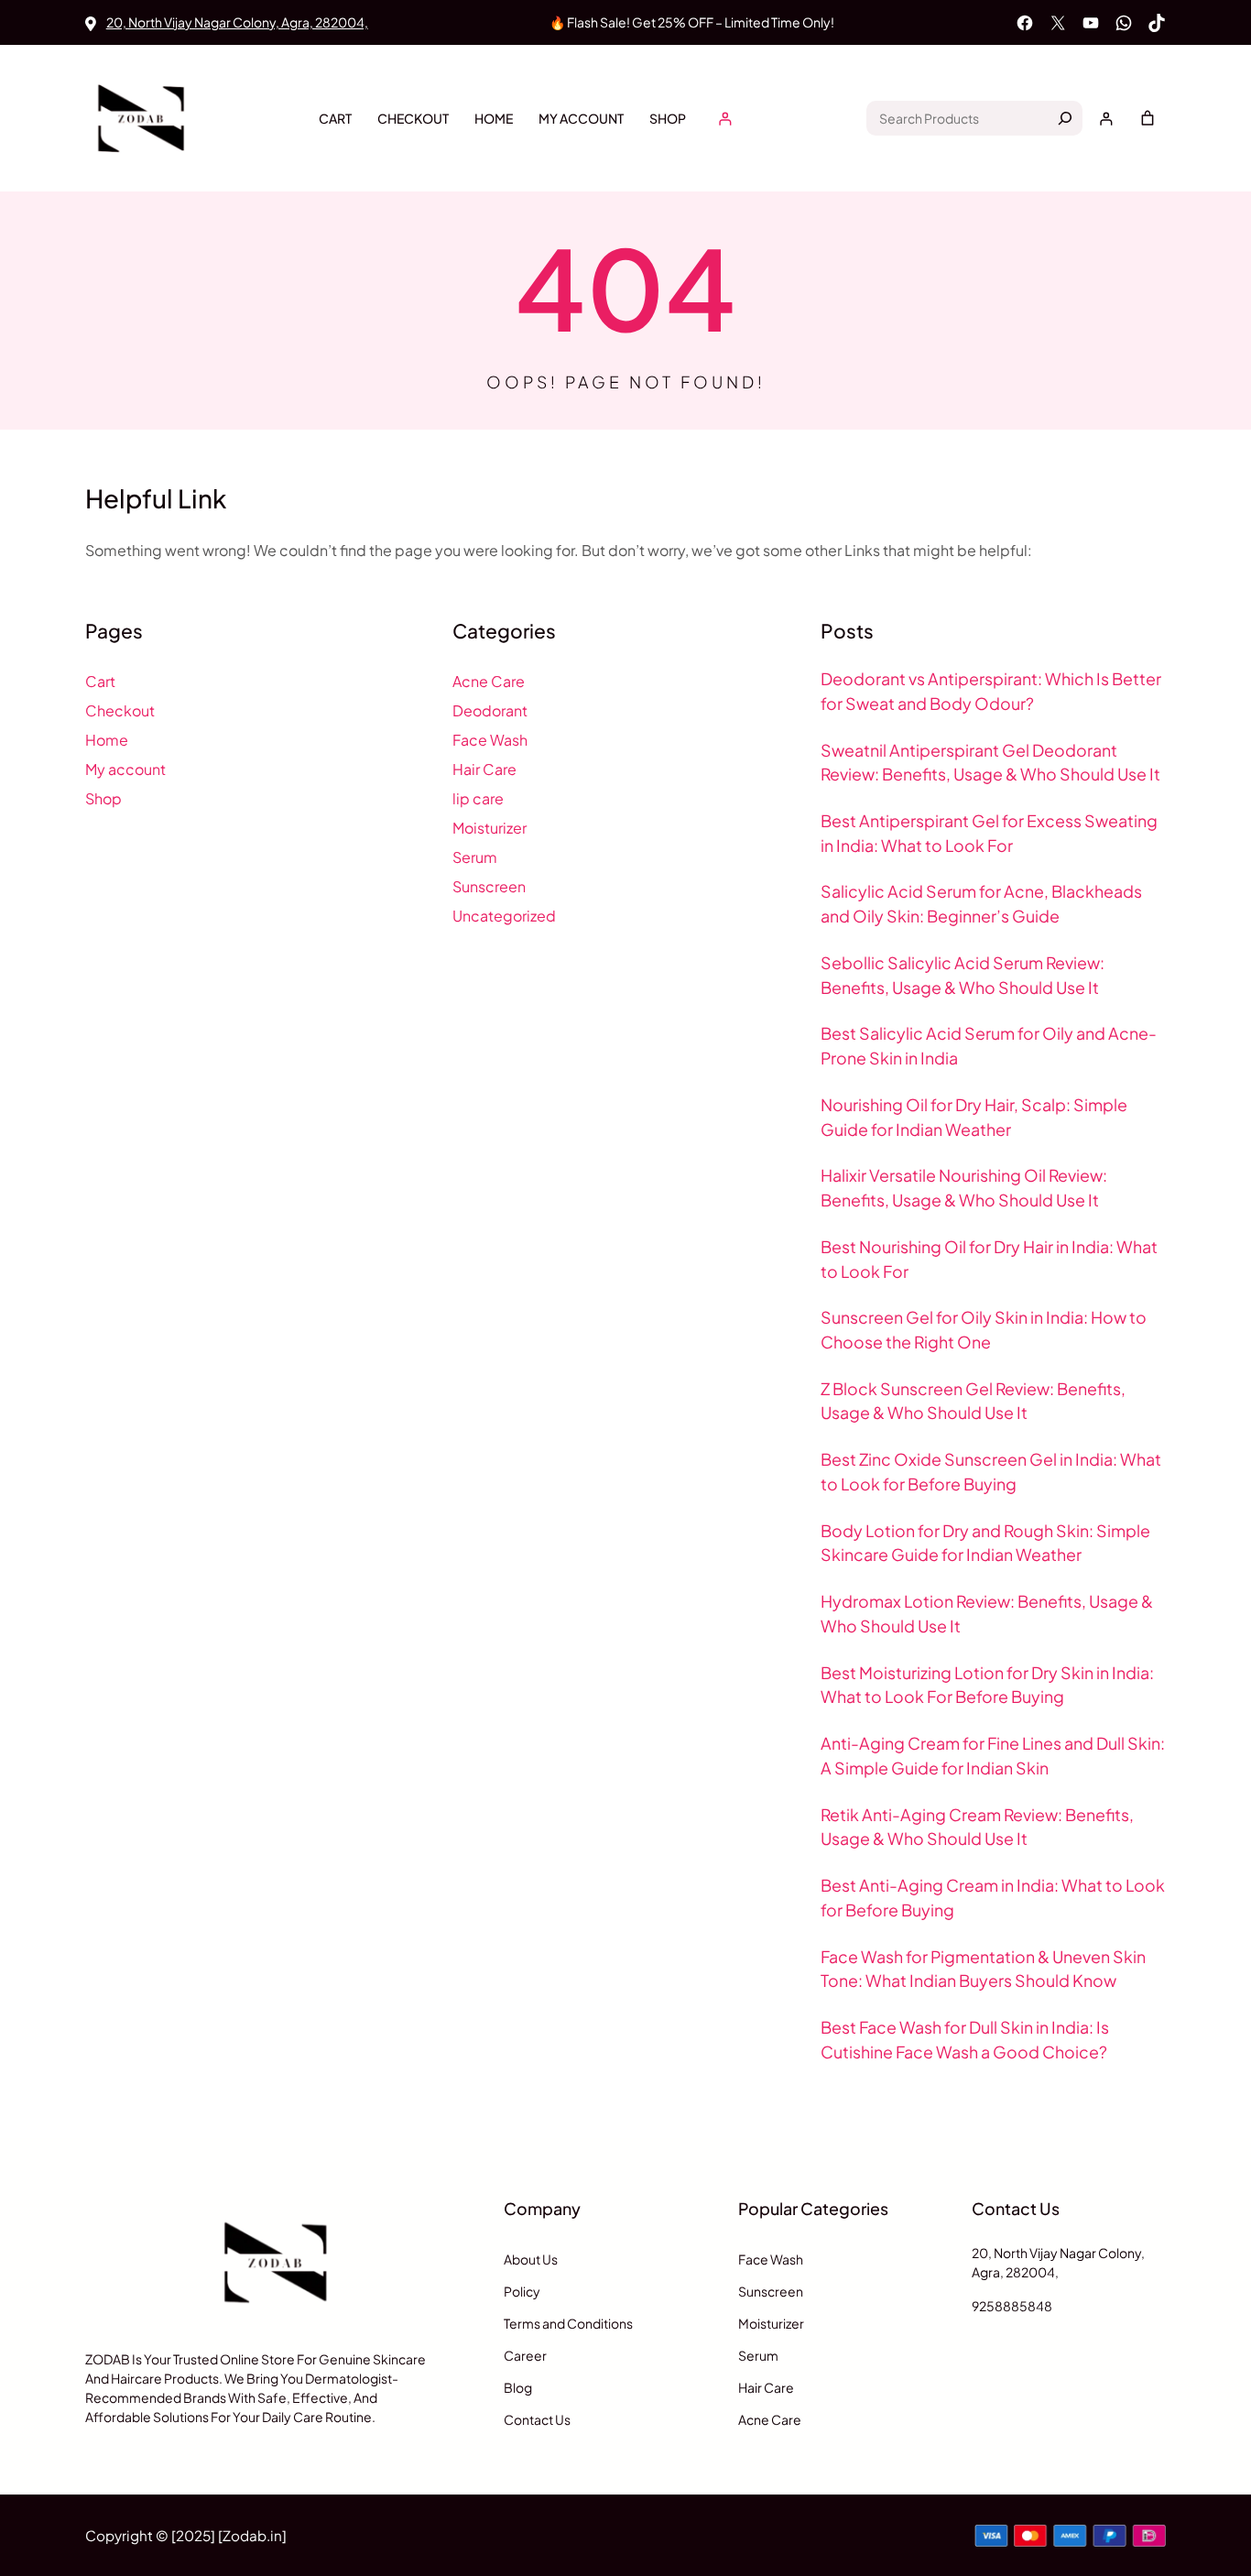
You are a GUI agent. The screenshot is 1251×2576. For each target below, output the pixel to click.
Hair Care (484, 769)
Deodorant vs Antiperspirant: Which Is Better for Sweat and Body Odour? (991, 691)
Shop (668, 118)
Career (525, 2355)
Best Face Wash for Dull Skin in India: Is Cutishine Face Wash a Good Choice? (965, 2040)
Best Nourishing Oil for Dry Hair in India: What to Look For (989, 1259)
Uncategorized (504, 916)
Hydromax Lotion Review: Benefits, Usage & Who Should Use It (987, 1614)
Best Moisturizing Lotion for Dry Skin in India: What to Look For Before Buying (987, 1685)
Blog (518, 2387)
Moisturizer (490, 828)
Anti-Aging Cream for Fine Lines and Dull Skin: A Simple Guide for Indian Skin (993, 1756)
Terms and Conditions (568, 2323)
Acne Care (489, 681)
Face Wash (490, 740)
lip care (478, 798)
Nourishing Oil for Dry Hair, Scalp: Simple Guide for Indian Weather (974, 1117)
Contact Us (537, 2419)
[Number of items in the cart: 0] (1148, 118)
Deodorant (490, 710)
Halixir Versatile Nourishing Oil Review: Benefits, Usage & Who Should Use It (964, 1188)
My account (581, 118)
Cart (335, 118)
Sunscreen (489, 886)
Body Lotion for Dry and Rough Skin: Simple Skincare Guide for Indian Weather (985, 1543)
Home (494, 118)
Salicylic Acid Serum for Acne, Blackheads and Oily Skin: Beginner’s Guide (981, 904)
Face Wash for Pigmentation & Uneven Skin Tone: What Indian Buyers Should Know (983, 1969)
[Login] (725, 119)
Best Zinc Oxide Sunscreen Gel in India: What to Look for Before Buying (991, 1472)
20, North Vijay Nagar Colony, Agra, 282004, (237, 22)
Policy (522, 2291)
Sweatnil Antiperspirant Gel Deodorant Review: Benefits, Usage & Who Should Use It (990, 763)
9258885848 (1012, 2306)
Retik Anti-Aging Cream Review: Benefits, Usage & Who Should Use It (977, 1827)
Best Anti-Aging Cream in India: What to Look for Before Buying (993, 1898)
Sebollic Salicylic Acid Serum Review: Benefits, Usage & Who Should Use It (963, 975)
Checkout (413, 118)
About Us (531, 2259)
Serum (475, 857)
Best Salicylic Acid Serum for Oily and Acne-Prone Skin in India (989, 1046)
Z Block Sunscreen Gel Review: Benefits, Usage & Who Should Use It (973, 1401)
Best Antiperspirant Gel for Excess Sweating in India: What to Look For (989, 833)
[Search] (1065, 118)
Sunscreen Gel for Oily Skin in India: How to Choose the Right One (984, 1330)
